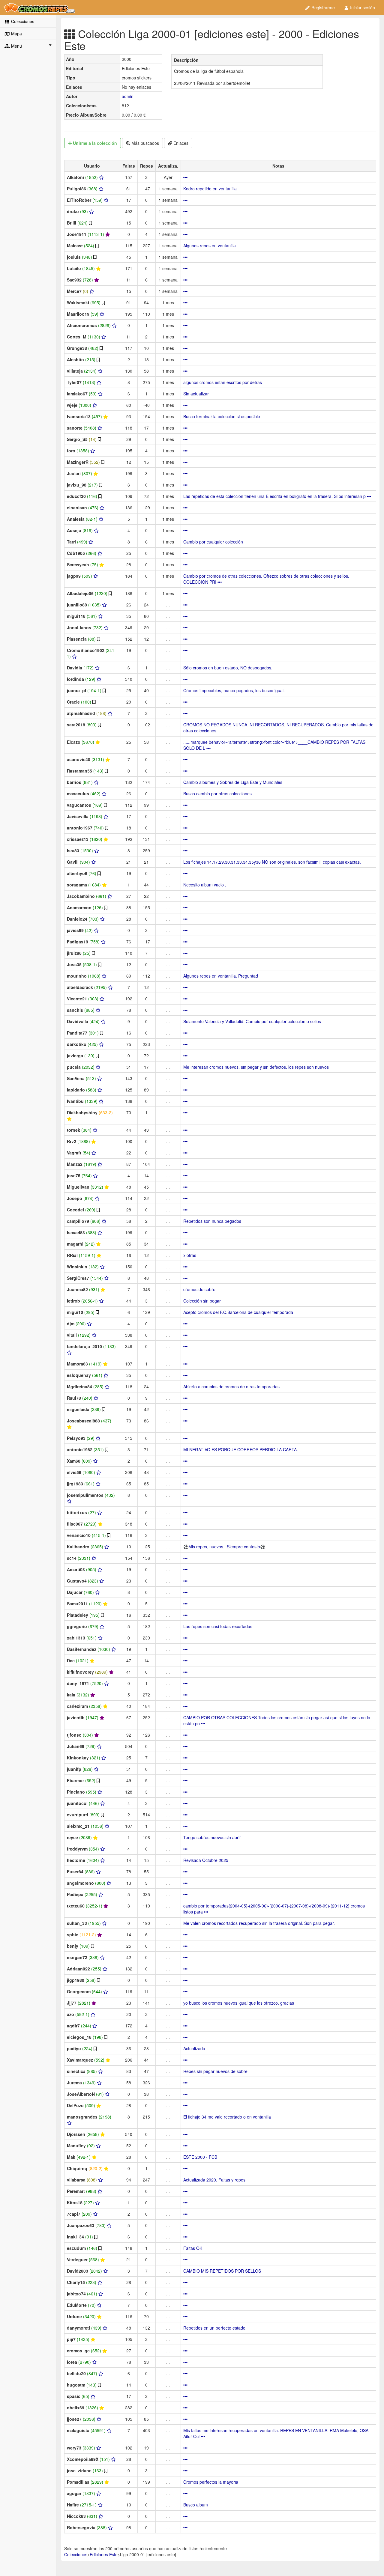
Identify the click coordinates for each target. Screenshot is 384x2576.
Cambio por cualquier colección (213, 542)
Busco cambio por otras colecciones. (218, 794)
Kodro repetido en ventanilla (210, 189)
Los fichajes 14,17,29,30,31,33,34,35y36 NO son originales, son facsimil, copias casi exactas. (272, 862)
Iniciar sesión (362, 7)
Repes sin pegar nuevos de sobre (215, 2071)
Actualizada (194, 2048)
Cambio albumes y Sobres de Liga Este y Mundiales (233, 782)
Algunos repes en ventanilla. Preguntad (221, 976)
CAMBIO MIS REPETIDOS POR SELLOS (222, 2271)
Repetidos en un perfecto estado (214, 2328)
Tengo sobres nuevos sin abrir (212, 1837)
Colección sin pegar (202, 1301)
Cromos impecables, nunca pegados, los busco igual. (234, 690)
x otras (190, 1255)
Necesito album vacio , (205, 885)
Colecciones (22, 21)
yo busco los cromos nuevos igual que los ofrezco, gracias (239, 2003)
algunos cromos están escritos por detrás (223, 382)
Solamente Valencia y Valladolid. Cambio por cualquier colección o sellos (252, 1021)
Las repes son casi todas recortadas (218, 1626)
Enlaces (180, 143)
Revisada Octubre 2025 (206, 1860)
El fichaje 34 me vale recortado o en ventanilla (227, 2117)
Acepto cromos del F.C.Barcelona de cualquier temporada (238, 1312)
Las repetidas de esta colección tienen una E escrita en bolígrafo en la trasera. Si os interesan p (275, 496)
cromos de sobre (199, 1289)
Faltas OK (193, 2248)
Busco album (196, 2505)
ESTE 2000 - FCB (200, 2157)
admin (128, 96)
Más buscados (145, 143)
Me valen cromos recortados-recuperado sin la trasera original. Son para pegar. (259, 1923)
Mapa (16, 34)
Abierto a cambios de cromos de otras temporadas (231, 1386)
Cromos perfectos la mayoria (211, 2482)
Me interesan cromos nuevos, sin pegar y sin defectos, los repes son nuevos (256, 1067)
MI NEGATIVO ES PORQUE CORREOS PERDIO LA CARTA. (241, 1449)
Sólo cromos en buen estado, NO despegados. (228, 668)
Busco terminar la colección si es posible (222, 416)
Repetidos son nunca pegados (212, 1221)
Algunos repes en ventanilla (210, 246)
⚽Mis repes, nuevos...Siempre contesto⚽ (224, 1547)
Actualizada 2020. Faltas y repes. (215, 2180)
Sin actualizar (196, 394)
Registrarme (322, 7)
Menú (16, 46)
